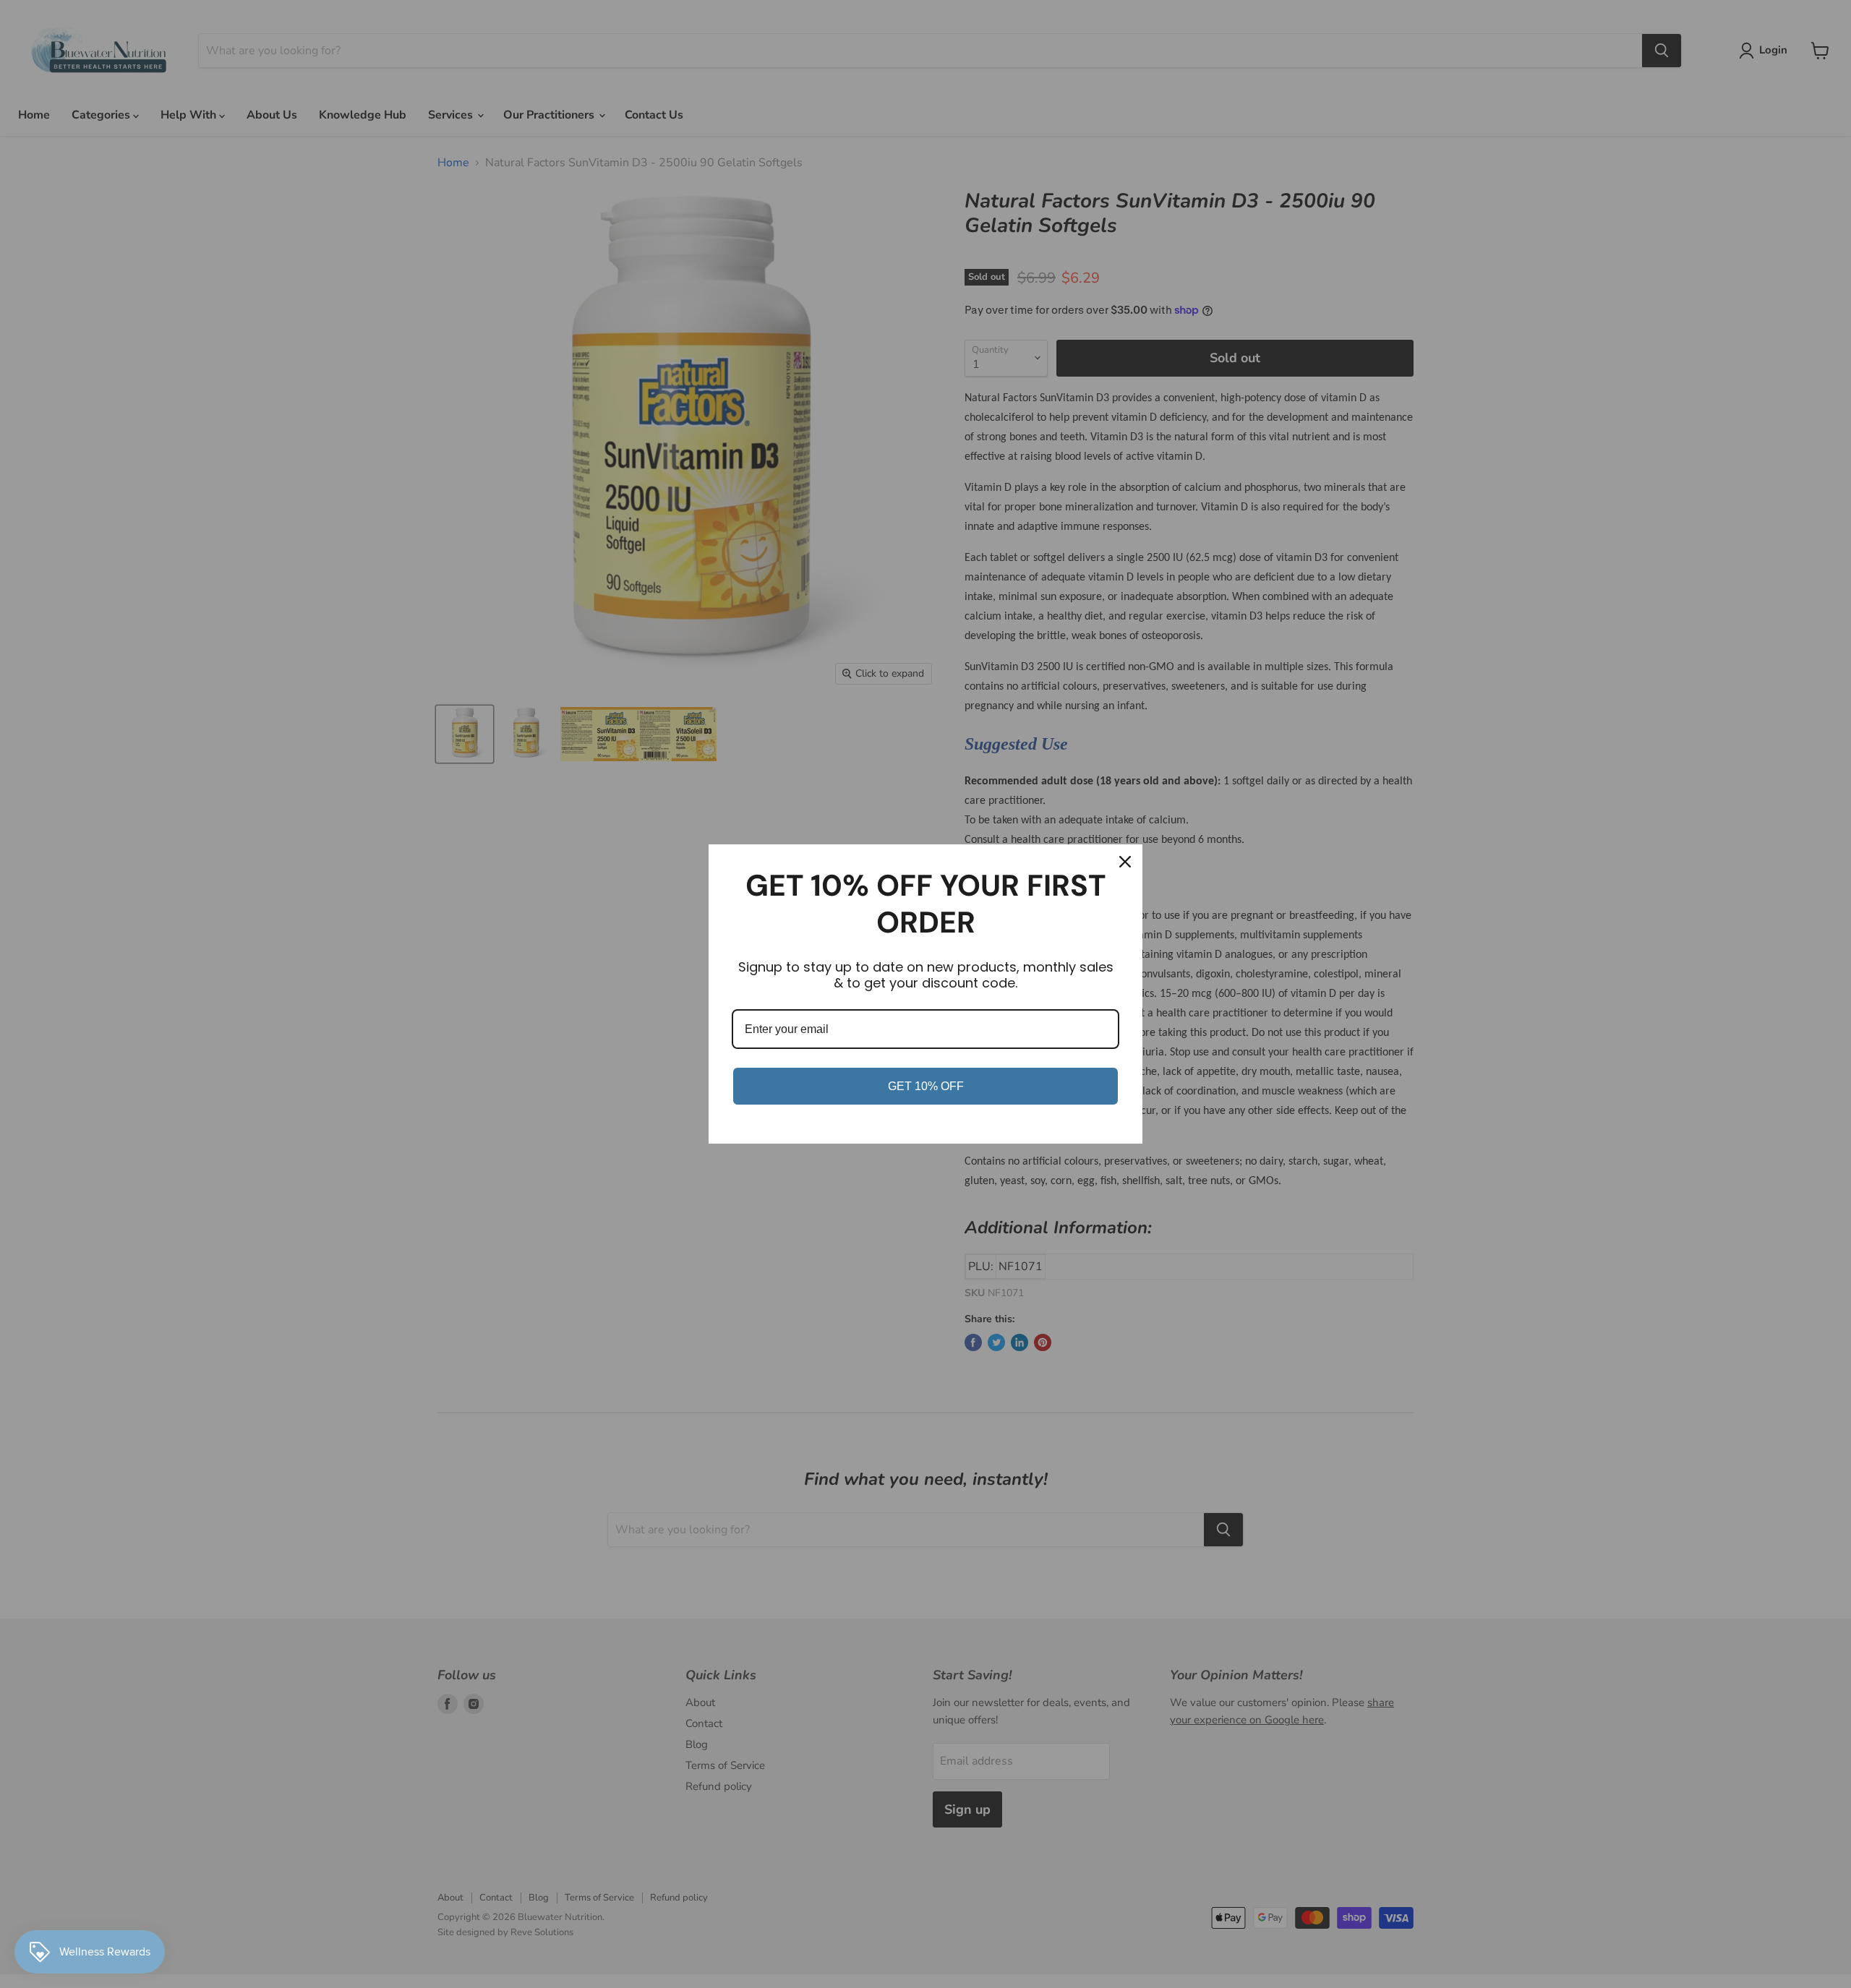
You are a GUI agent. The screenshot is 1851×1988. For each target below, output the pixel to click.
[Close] (1125, 862)
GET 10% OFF (926, 1086)
